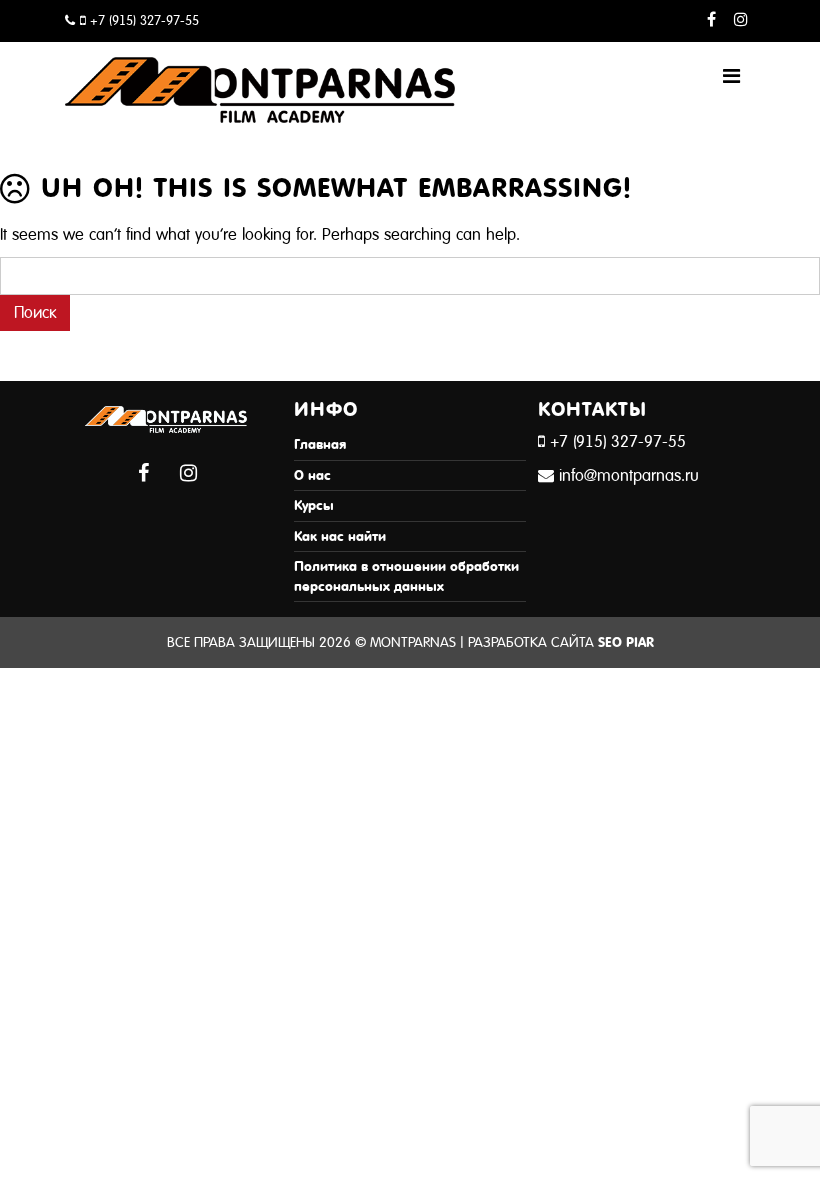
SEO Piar (626, 642)
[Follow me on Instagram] (740, 20)
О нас (312, 475)
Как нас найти (340, 536)
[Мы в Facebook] (711, 20)
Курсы (314, 505)
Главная (320, 444)
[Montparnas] (260, 68)
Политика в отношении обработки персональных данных (406, 576)
